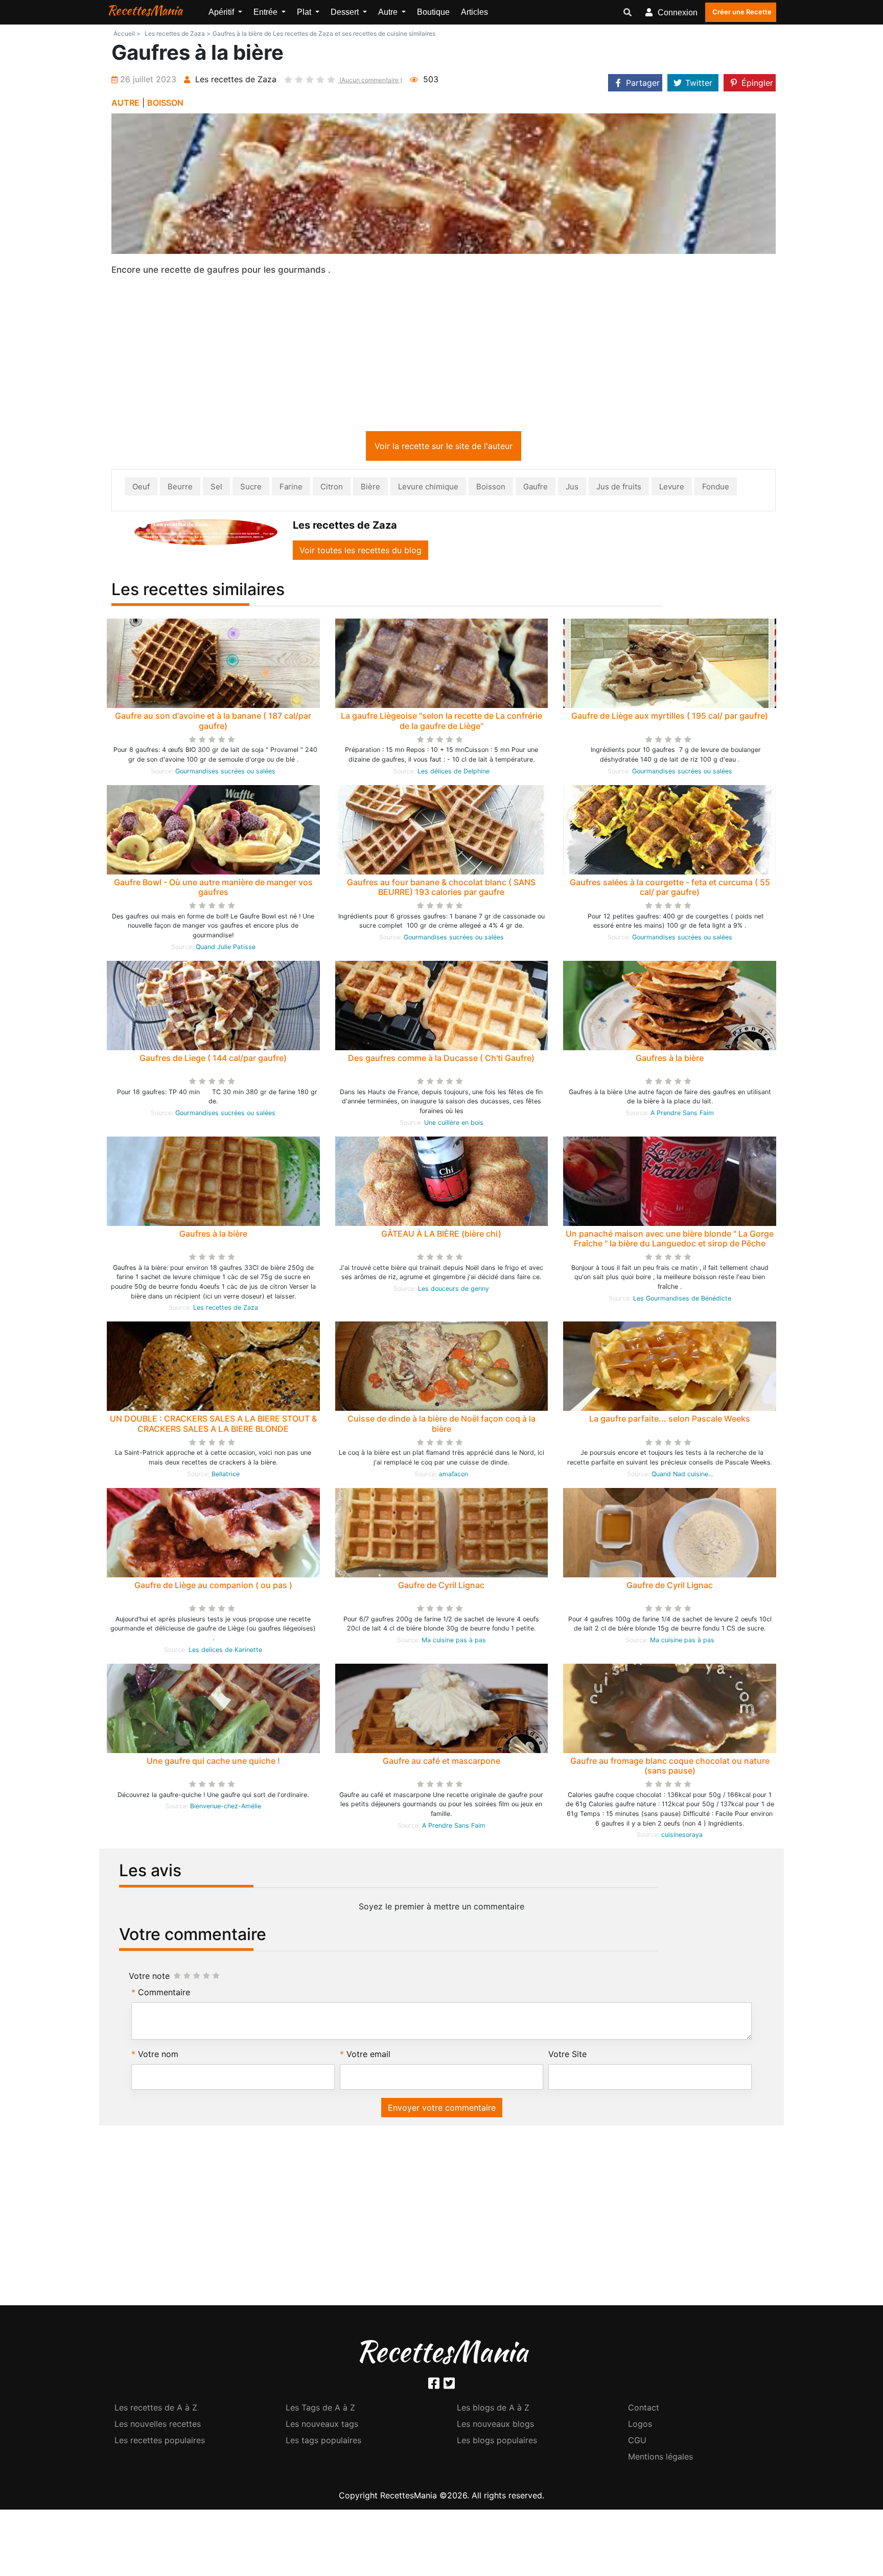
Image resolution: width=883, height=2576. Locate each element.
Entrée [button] (266, 12)
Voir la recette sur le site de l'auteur (444, 448)
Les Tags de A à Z (320, 2409)
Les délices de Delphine (454, 773)
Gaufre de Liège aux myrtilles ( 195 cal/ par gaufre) (670, 718)
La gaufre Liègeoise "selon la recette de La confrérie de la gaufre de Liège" (441, 723)
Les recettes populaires (160, 2442)
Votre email (368, 2056)
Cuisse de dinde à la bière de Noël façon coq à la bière (441, 1425)
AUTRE (125, 103)
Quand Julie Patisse (226, 949)
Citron (332, 489)
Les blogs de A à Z (493, 2409)
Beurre (180, 489)
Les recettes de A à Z (156, 2409)
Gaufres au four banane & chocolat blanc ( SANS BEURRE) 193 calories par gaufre (441, 889)
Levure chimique (428, 489)
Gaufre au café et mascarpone (441, 1763)
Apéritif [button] (222, 12)
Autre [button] (389, 12)
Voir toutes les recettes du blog (361, 552)
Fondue (716, 489)
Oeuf (141, 489)
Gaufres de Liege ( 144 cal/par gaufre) (213, 1060)
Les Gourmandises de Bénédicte (682, 1300)
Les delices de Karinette (225, 1652)
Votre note (149, 1978)
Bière (370, 489)
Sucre (251, 489)
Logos (640, 2426)
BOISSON (165, 103)
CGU (637, 2442)
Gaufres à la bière (670, 1060)
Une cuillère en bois (454, 1125)
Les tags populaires (323, 2442)
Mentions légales (660, 2459)
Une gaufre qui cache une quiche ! (213, 1763)
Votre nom (158, 2056)
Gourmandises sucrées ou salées (225, 773)
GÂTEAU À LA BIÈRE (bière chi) (441, 1236)
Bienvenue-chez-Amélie (226, 1808)
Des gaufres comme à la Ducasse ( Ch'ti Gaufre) (441, 1060)
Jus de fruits (619, 489)
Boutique (433, 12)
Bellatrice (226, 1476)
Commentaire (164, 1994)
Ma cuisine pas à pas (454, 1642)
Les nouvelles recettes (158, 2426)
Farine (291, 489)
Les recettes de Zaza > (178, 33)
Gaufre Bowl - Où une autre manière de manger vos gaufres (213, 889)
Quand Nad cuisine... (682, 1476)
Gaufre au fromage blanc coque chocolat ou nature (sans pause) (670, 1768)
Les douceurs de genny (454, 1291)
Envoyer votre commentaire (442, 2110)
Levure (672, 489)
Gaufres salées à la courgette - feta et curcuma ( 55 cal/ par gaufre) (670, 889)
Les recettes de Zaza (226, 1309)
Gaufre (536, 489)
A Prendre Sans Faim (682, 1115)
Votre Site (567, 2056)
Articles (474, 12)
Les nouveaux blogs (495, 2426)
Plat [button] (305, 12)
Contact (644, 2409)
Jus (572, 489)
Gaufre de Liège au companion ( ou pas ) (213, 1587)
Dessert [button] (346, 12)
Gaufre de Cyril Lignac (441, 1587)
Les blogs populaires (497, 2442)
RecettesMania (145, 10)
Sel (216, 489)
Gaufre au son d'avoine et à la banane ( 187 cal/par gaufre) (213, 723)
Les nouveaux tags (322, 2426)
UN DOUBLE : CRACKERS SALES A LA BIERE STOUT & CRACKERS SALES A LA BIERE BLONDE (213, 1425)
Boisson (491, 489)
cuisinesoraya (682, 1837)
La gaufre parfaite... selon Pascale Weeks (670, 1421)
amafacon (454, 1476)
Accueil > (127, 33)
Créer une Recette (742, 12)
